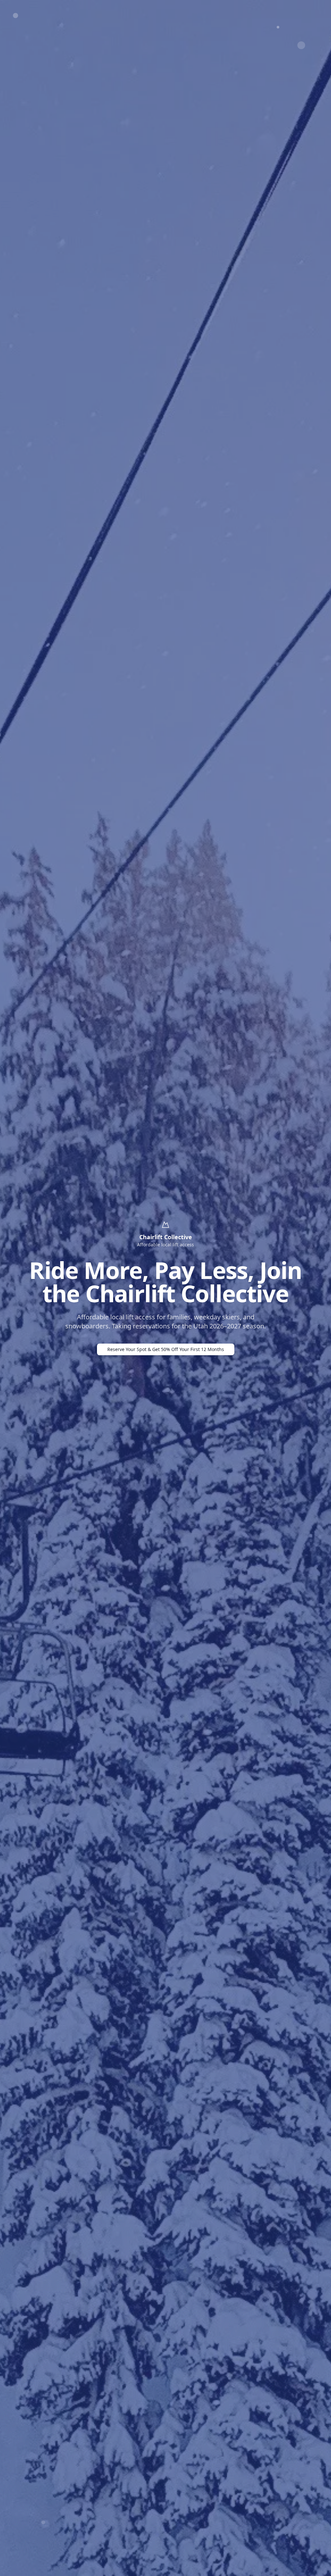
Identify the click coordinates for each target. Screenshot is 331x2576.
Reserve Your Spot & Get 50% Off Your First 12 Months (166, 1349)
